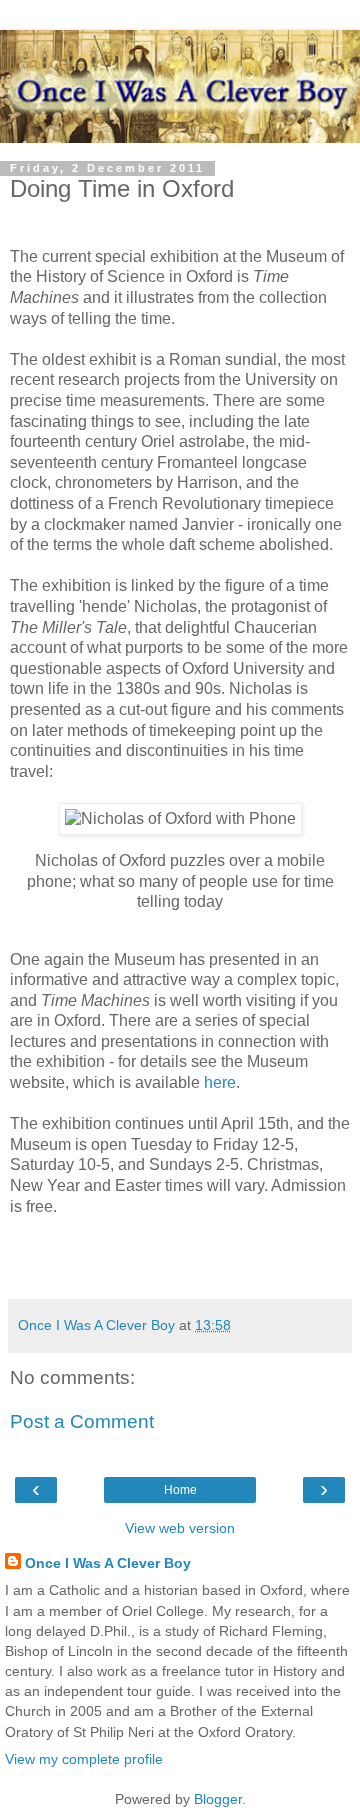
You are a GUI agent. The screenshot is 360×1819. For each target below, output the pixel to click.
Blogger (218, 1799)
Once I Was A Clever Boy (108, 1563)
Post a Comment (82, 1421)
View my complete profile (84, 1759)
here (220, 1082)
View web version (180, 1528)
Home (180, 1490)
